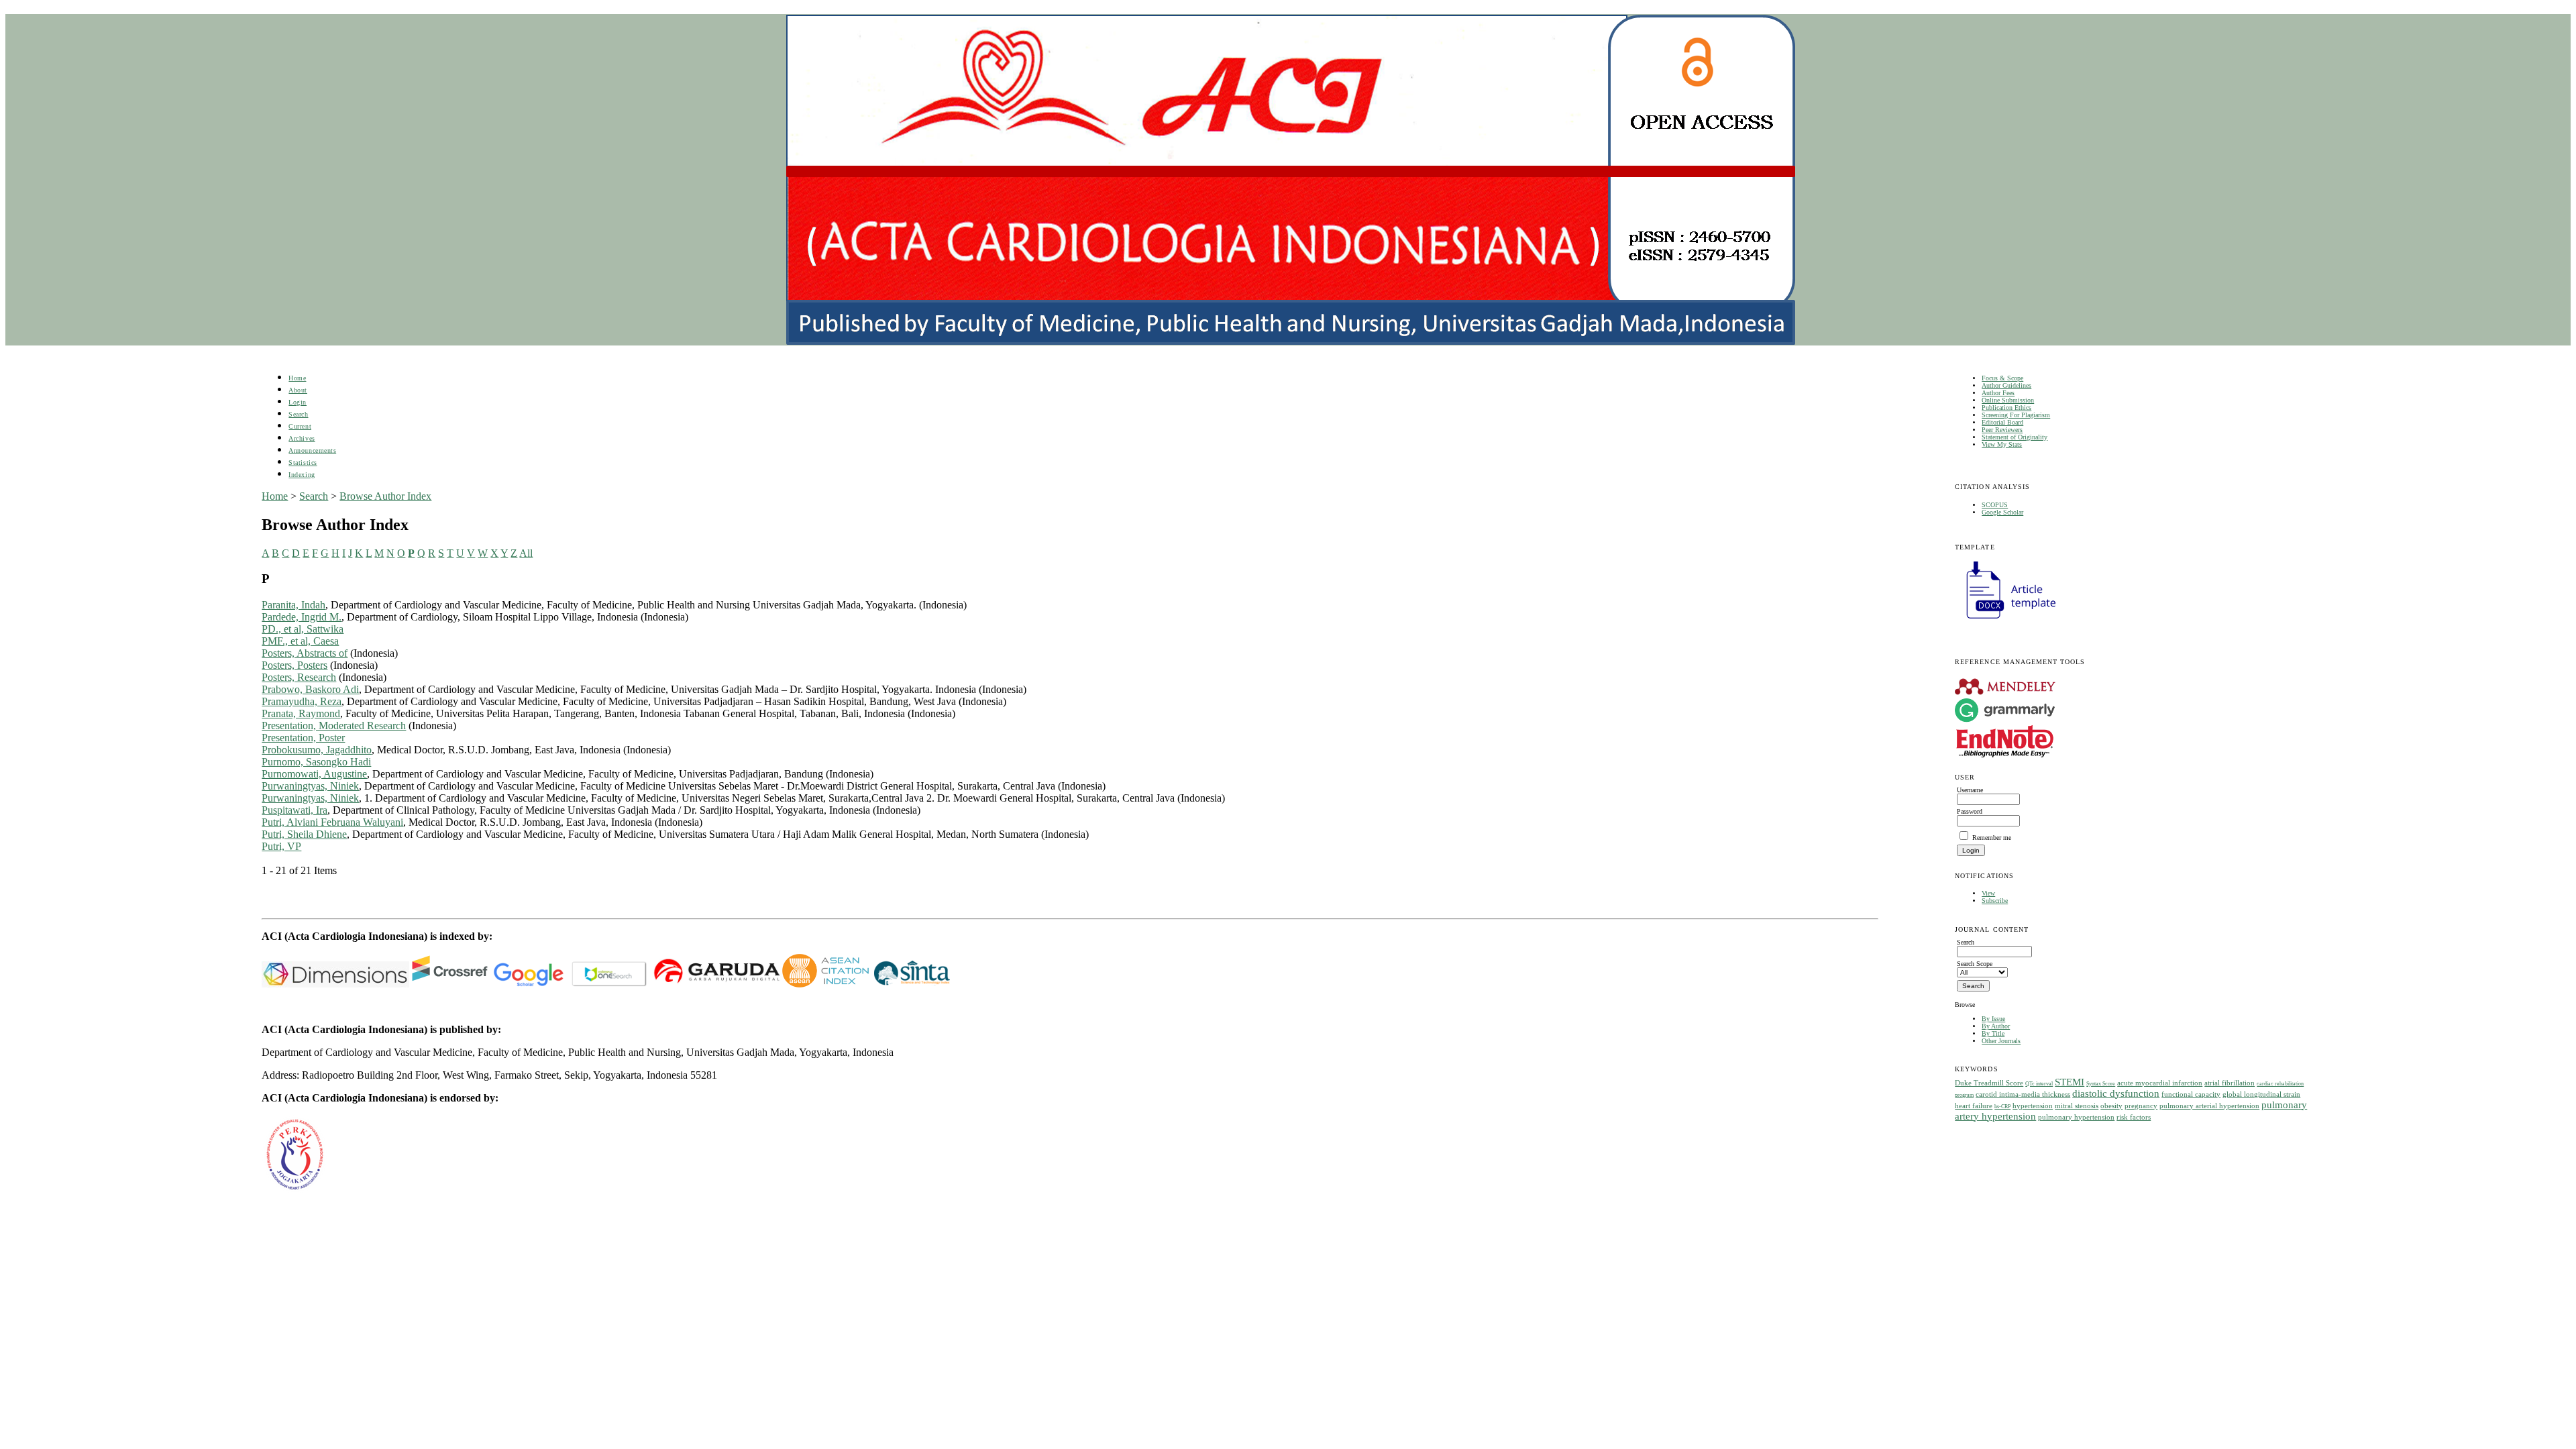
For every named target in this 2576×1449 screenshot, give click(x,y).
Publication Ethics (2006, 408)
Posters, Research (299, 677)
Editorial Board (2002, 422)
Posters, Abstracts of (305, 653)
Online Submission (2008, 400)
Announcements (312, 450)
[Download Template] (2005, 620)
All (526, 553)
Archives (302, 438)
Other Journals (2001, 1041)
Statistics (303, 463)
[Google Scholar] (528, 984)
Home (297, 378)
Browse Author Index (385, 496)
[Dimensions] (335, 984)
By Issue (1993, 1019)
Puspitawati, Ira (294, 810)
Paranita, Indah (293, 605)
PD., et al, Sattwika (303, 629)
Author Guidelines (2006, 385)
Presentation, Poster (303, 738)
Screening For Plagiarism (2016, 415)
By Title (1993, 1033)
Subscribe (1995, 901)
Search (298, 414)
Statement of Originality (2015, 437)
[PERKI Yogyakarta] (294, 1190)
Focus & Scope (2002, 378)
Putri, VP (281, 846)
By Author (1996, 1026)
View (1988, 893)
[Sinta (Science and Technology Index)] (825, 984)
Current (300, 426)
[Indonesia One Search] (609, 984)
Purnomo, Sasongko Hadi (316, 762)
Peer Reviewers (2002, 430)
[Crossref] (450, 984)
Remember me (1992, 838)
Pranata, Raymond (301, 713)
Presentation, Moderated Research (334, 726)
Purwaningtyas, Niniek (310, 786)
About (298, 390)
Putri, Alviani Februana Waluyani (332, 822)
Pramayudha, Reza (302, 701)
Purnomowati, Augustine (314, 774)
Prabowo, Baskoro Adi (310, 689)
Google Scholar (2002, 512)
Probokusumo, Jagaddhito (317, 750)
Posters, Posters (294, 665)
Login (298, 402)
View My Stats (2002, 444)
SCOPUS (1995, 505)
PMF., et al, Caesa (300, 641)
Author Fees (1998, 393)
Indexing (302, 475)
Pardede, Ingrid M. (302, 617)
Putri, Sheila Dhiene (304, 834)
